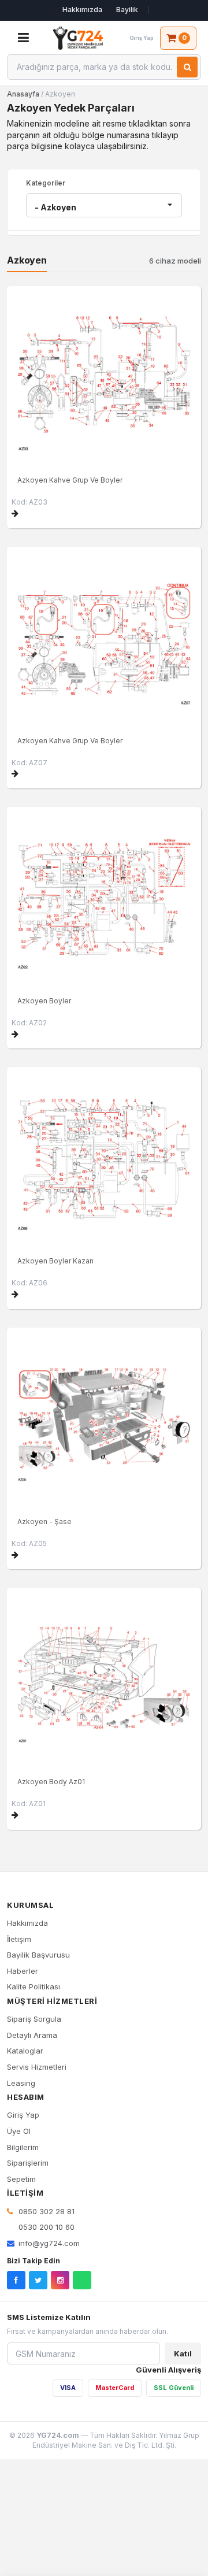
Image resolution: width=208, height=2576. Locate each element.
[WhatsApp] (82, 2280)
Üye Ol (19, 2131)
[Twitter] (38, 2280)
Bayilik (127, 10)
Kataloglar (25, 2051)
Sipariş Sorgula (34, 2019)
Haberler (23, 1971)
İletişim (19, 1939)
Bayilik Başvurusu (38, 1955)
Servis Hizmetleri (37, 2067)
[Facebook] (16, 2280)
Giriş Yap (23, 2115)
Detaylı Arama (32, 2035)
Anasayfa (23, 94)
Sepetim (21, 2179)
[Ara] (187, 67)
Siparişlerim (28, 2163)
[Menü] (23, 38)
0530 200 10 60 (45, 2227)
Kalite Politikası (34, 1986)
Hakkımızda (82, 10)
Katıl (183, 2353)
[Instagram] (60, 2280)
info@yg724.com (49, 2243)
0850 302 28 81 (45, 2211)
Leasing (21, 2083)
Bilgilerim (23, 2147)
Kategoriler (46, 183)
